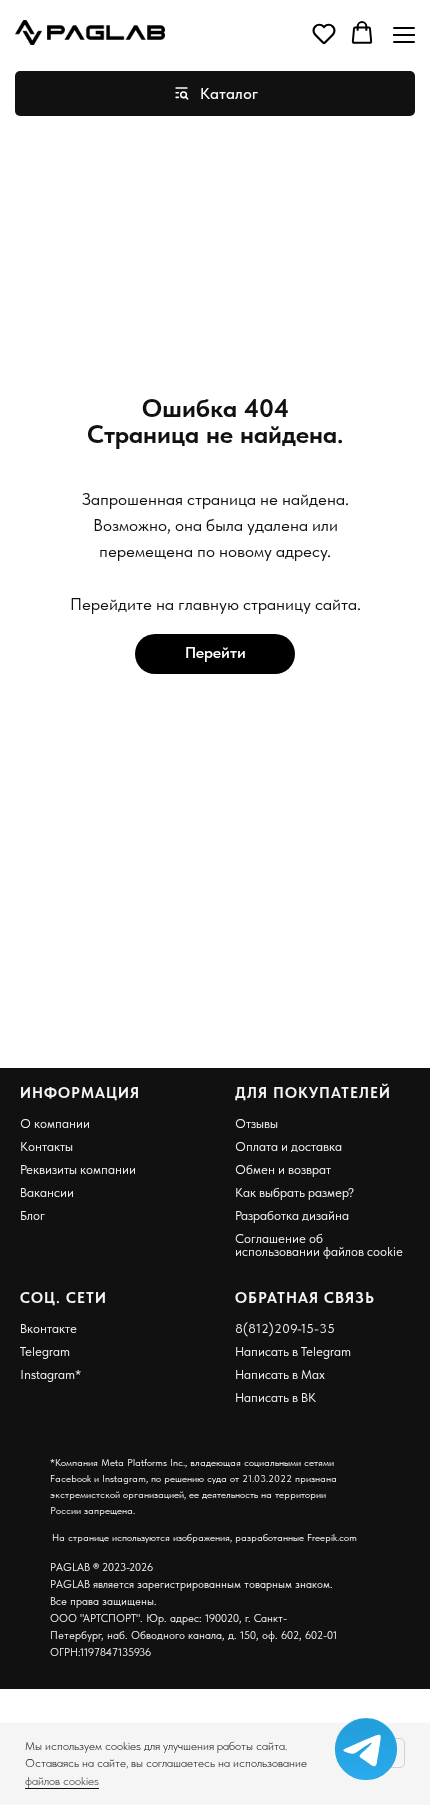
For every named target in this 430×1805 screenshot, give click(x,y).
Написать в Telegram (293, 1351)
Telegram (45, 1351)
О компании (55, 1123)
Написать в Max (280, 1374)
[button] (324, 33)
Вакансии (47, 1192)
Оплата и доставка (288, 1146)
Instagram (47, 1374)
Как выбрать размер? (294, 1192)
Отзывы (256, 1123)
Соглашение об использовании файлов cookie (319, 1245)
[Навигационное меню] (404, 34)
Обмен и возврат (283, 1169)
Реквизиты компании (78, 1169)
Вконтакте (48, 1328)
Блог (32, 1215)
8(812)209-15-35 (285, 1328)
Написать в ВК (275, 1397)
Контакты (46, 1146)
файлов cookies (62, 1781)
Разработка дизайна (292, 1215)
